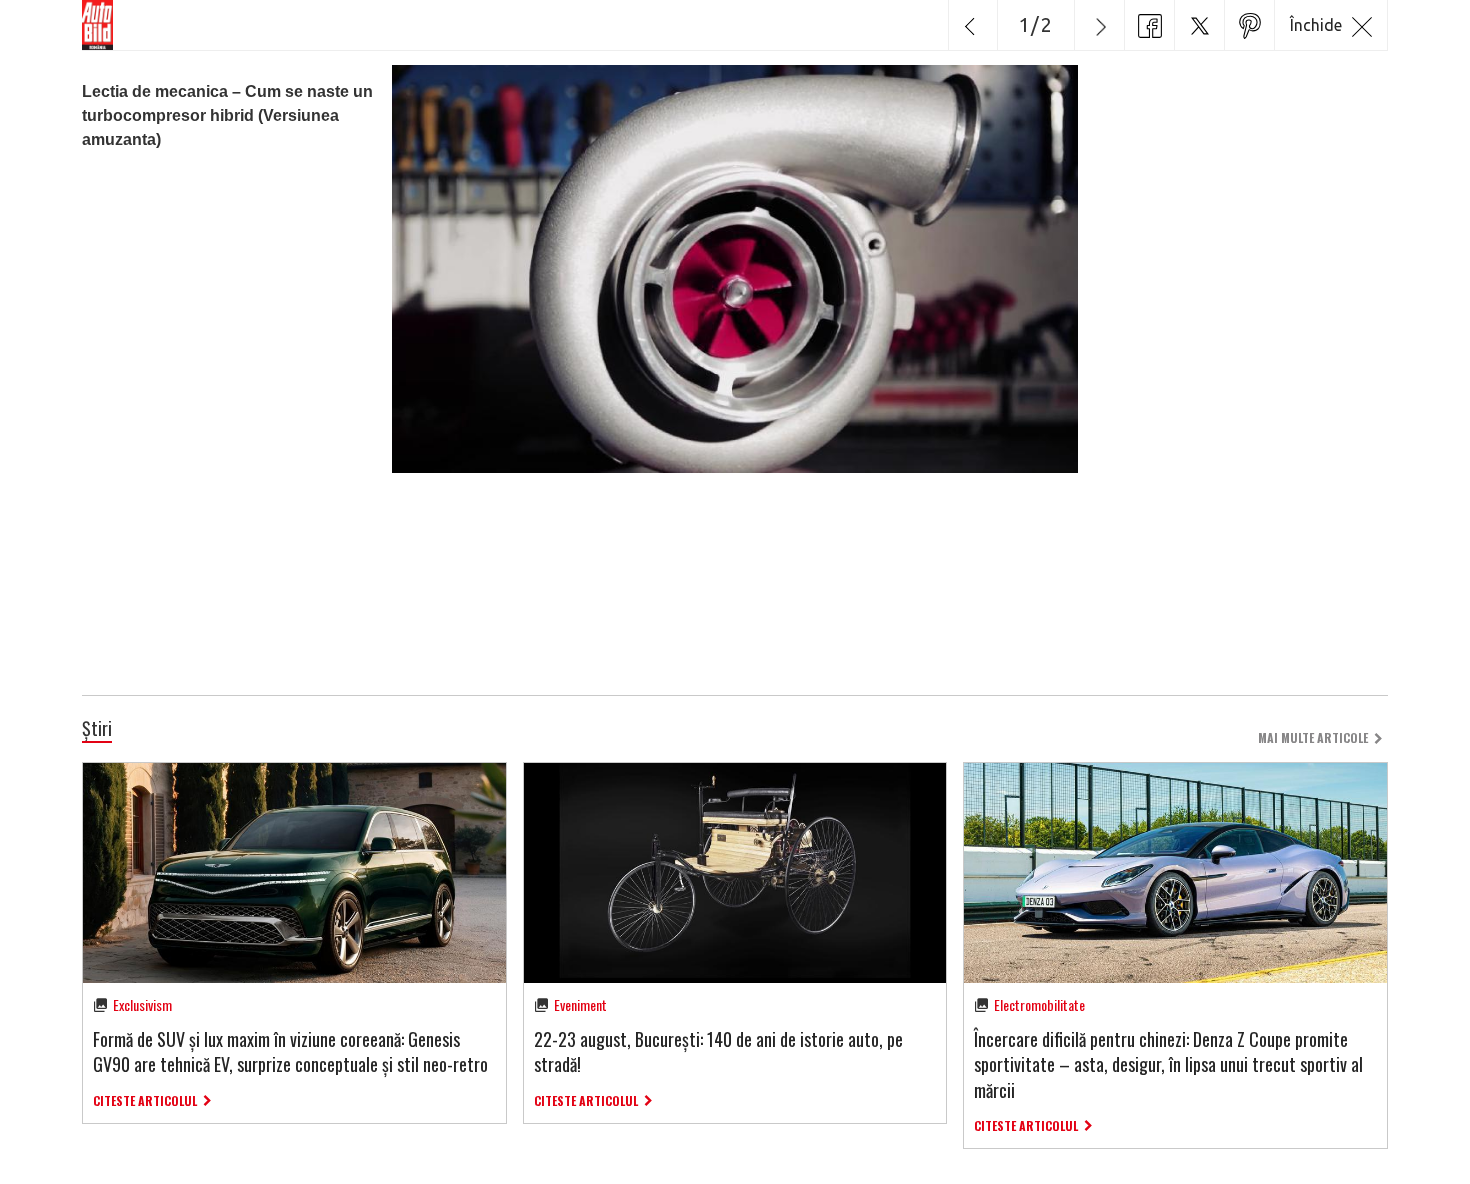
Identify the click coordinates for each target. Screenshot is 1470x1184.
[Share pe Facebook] (1149, 25)
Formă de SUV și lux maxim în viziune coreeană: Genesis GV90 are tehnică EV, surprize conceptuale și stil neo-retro (290, 1051)
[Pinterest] (1249, 25)
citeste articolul (145, 1100)
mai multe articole (1313, 737)
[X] (1199, 25)
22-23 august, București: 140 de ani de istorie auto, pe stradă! (718, 1051)
